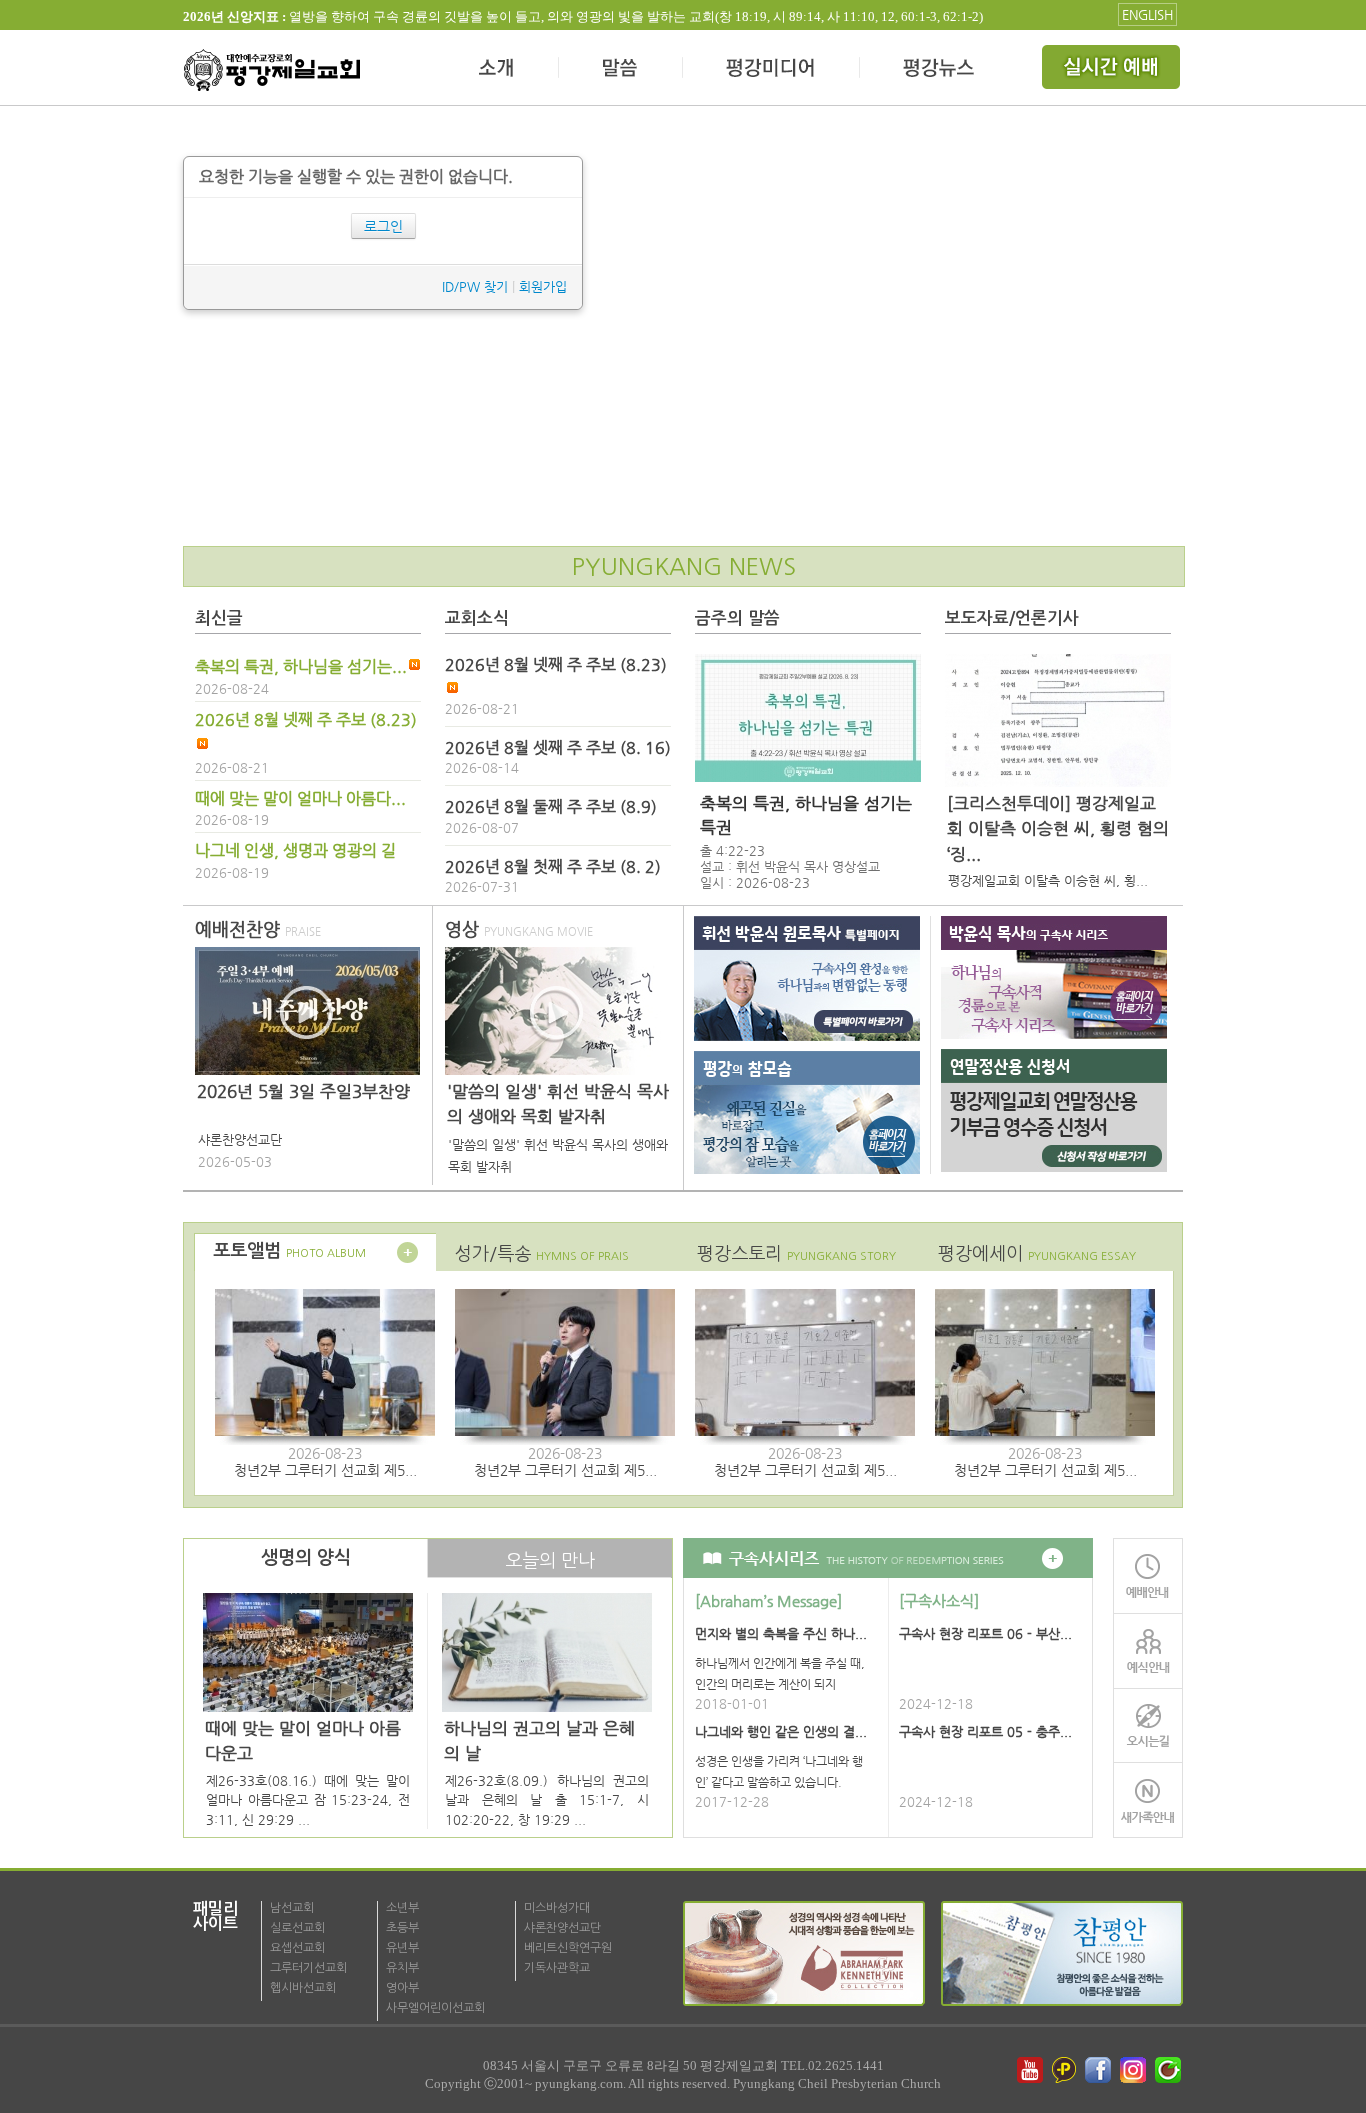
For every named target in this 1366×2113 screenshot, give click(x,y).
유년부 (402, 1948)
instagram (1135, 2070)
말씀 (621, 70)
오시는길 (1148, 1725)
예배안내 (1148, 1575)
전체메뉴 (1113, 70)
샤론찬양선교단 (562, 1928)
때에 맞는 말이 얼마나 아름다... (300, 799)
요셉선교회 (297, 1948)
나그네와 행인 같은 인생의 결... (781, 1731)
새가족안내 (1148, 1800)
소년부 (402, 1908)
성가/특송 (542, 1253)
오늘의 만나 (550, 1560)
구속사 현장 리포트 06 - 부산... (985, 1633)
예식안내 (1148, 1650)
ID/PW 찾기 (475, 286)
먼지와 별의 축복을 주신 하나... (781, 1633)
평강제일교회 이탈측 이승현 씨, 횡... (1048, 880)
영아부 (402, 1988)
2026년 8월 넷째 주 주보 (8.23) (306, 720)
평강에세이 (1037, 1253)
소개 (497, 70)
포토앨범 (289, 1251)
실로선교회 (297, 1928)
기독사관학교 (557, 1968)
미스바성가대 (557, 1908)
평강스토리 (796, 1253)
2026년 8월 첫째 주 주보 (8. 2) (553, 867)
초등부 (402, 1928)
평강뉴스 (940, 70)
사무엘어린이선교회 (435, 2008)
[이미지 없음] (808, 718)
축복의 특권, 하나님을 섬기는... (301, 667)
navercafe (1170, 2070)
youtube (1030, 2070)
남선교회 (292, 1908)
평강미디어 (771, 70)
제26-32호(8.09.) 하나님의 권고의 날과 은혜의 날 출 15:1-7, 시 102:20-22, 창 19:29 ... (547, 1800)
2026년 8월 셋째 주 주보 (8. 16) (558, 748)
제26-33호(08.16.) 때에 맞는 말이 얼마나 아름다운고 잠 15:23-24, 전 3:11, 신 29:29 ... (308, 1800)
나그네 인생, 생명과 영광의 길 (295, 851)
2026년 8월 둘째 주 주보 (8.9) (551, 807)
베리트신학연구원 (568, 1948)
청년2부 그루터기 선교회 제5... (325, 1470)
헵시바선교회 (303, 1988)
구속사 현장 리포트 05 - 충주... (985, 1731)
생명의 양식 (306, 1558)
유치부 (402, 1968)
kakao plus (1065, 2070)
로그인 (383, 226)
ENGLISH (1147, 14)
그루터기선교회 (308, 1968)
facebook (1100, 2070)
